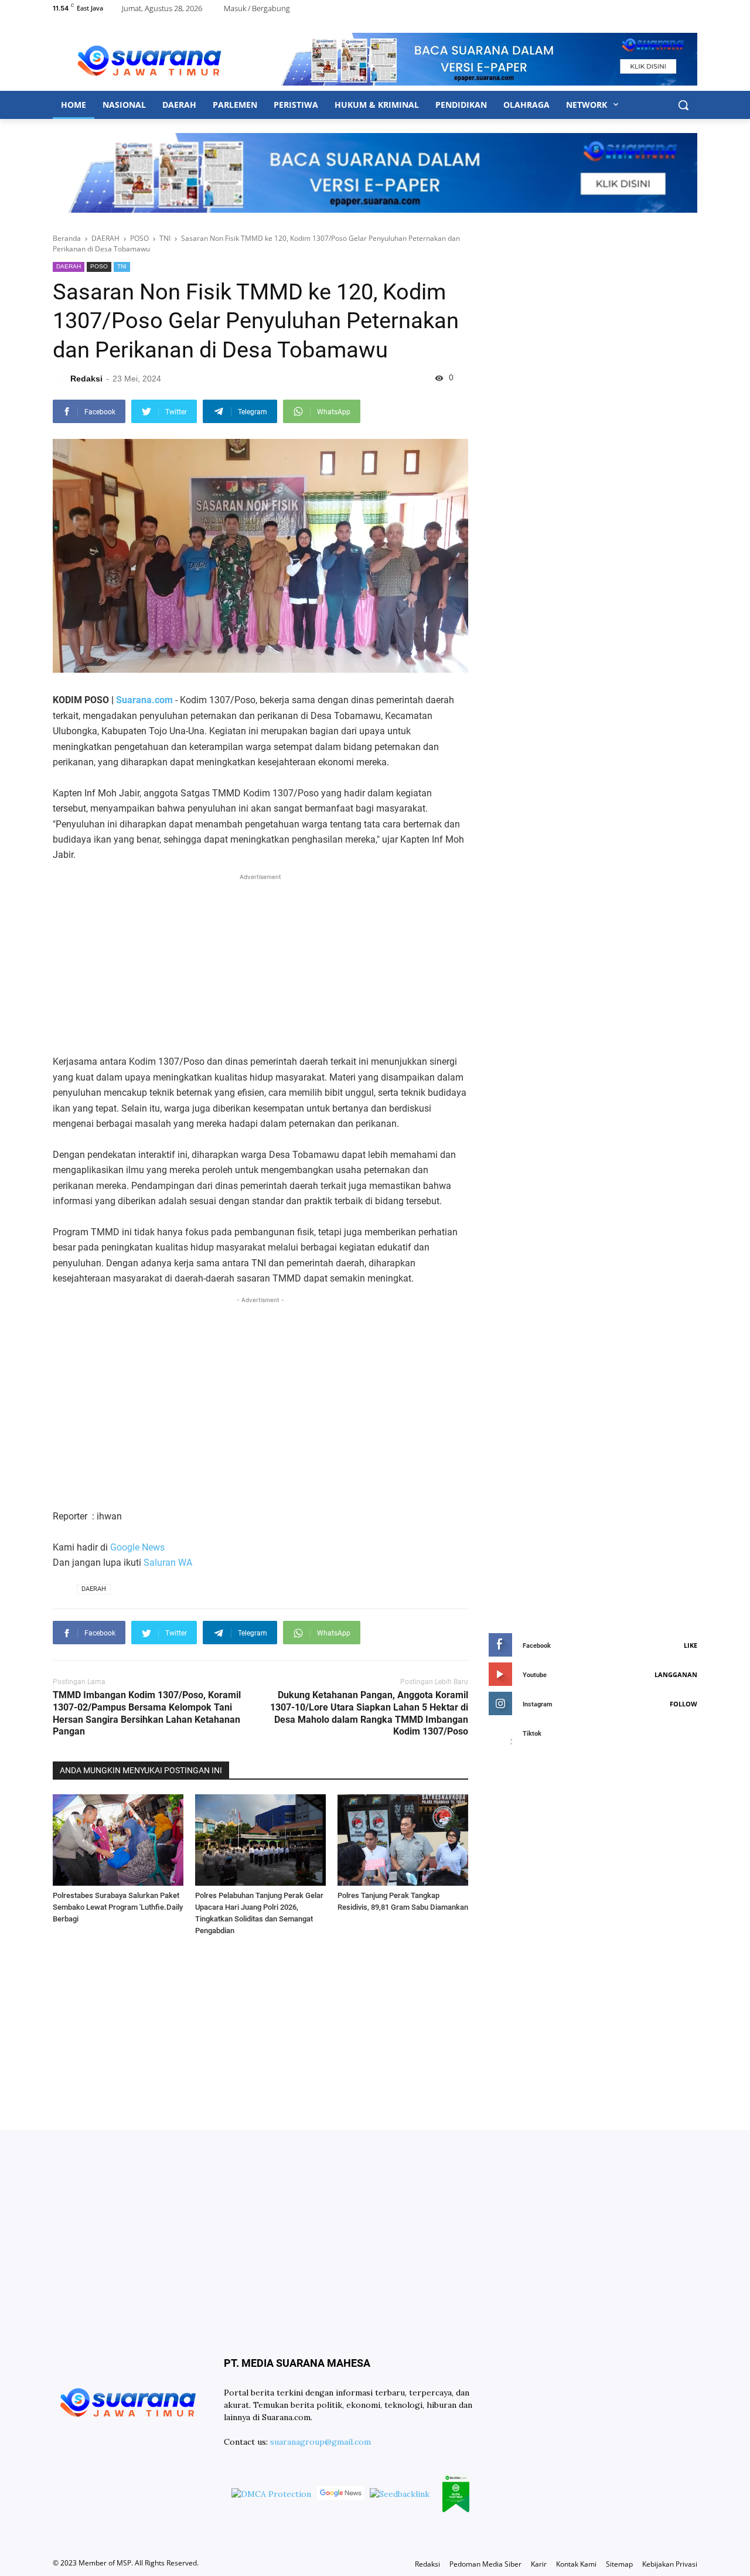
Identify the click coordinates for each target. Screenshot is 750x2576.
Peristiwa (296, 105)
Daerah (179, 105)
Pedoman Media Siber (485, 2564)
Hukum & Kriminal (377, 105)
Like (691, 1645)
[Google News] (340, 2495)
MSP (124, 2563)
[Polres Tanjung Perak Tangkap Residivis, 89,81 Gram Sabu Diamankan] (403, 1840)
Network (588, 105)
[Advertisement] (260, 965)
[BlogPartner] (456, 2495)
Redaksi (427, 2564)
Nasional (124, 105)
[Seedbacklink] (400, 2494)
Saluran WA (168, 1563)
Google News (137, 1547)
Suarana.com (144, 700)
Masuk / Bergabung (257, 8)
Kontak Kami (576, 2564)
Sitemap (619, 2564)
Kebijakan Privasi (670, 2564)
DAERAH (69, 266)
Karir (539, 2564)
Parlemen (235, 105)
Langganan (676, 1674)
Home (74, 105)
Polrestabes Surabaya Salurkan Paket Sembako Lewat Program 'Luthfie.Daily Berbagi (118, 1907)
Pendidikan (461, 105)
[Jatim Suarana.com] (149, 59)
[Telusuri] (683, 105)
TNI (122, 266)
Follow (683, 1704)
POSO (99, 266)
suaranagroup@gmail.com (321, 2442)
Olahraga (526, 105)
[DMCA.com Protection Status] (271, 2494)
